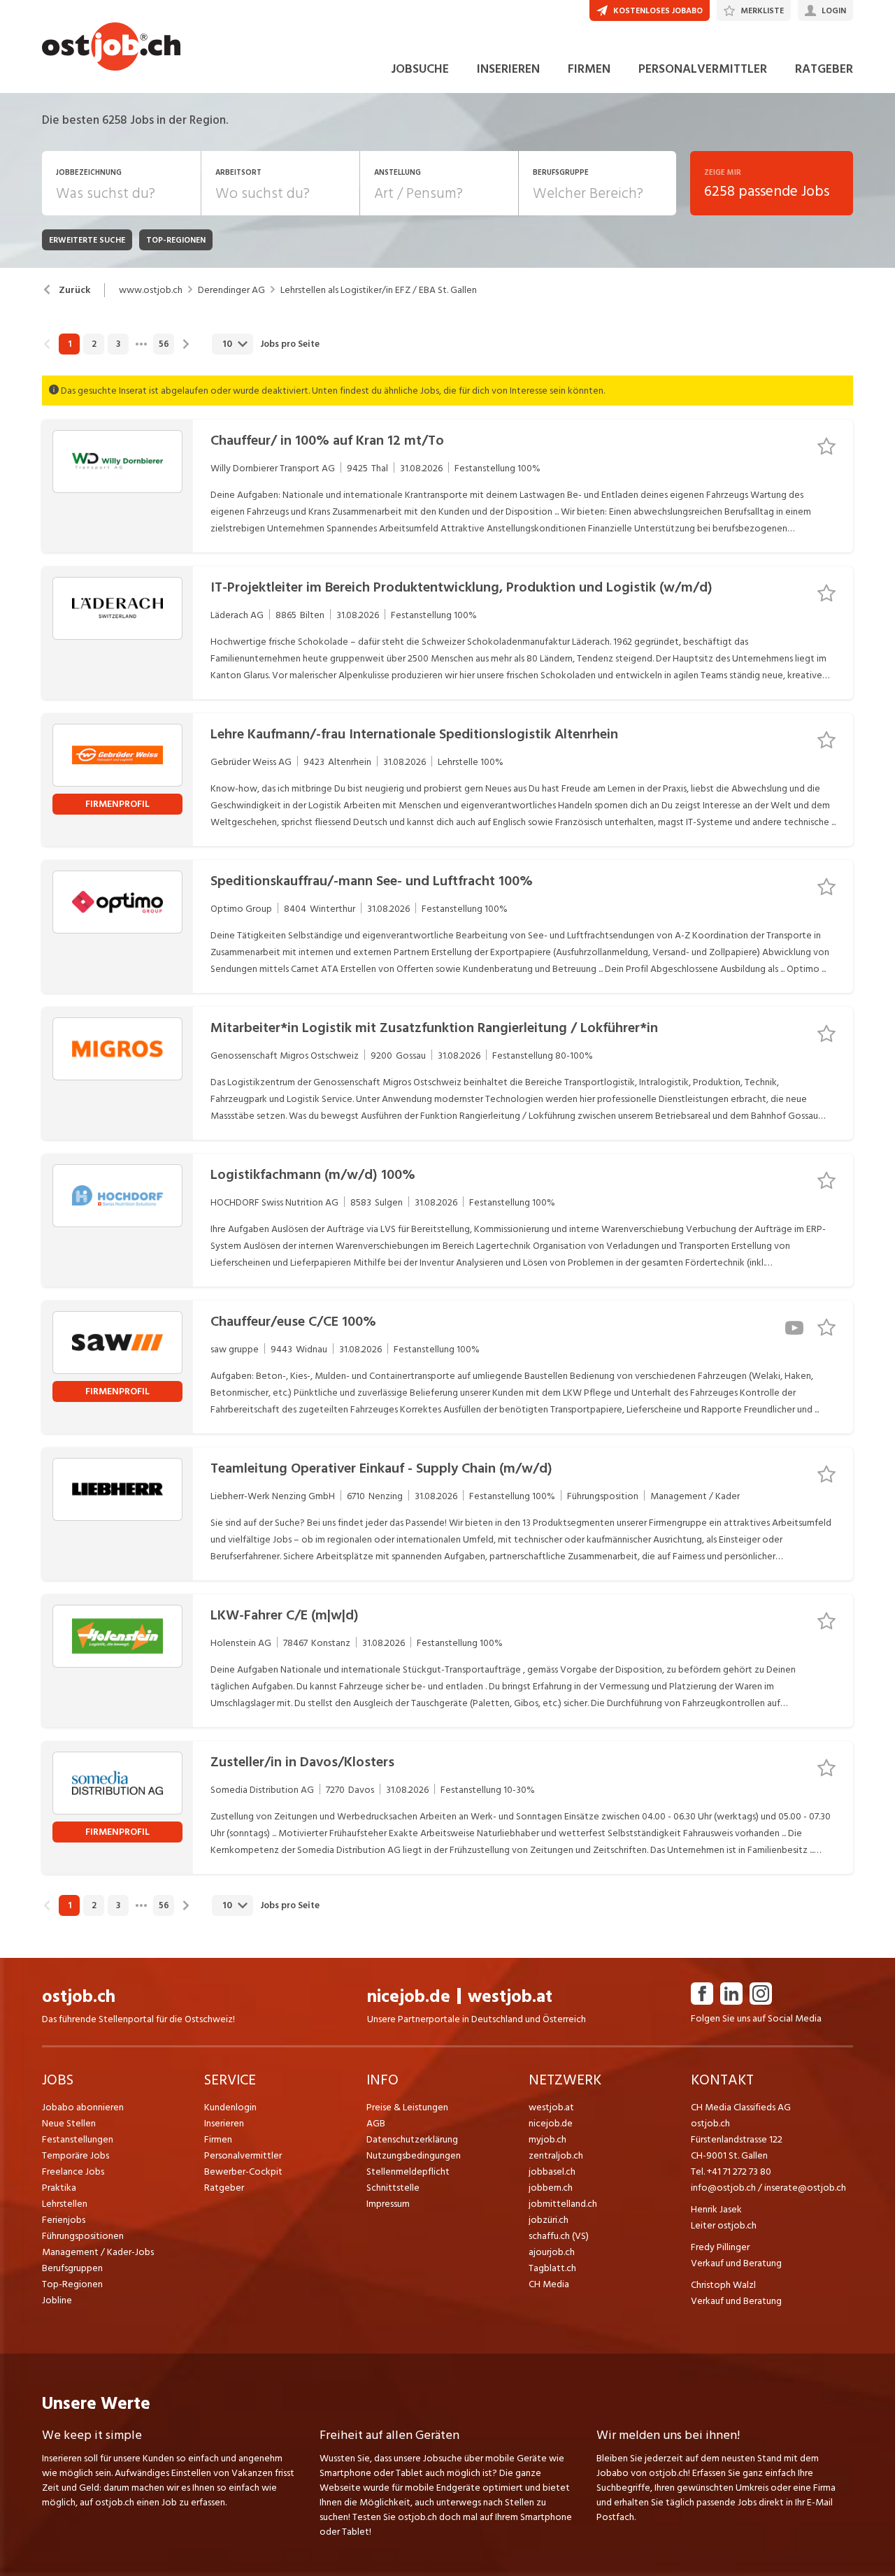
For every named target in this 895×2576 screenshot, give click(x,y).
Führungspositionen (83, 2236)
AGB (376, 2123)
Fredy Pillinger (720, 2247)
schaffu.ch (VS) (559, 2236)
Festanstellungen (78, 2139)
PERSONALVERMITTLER (703, 69)
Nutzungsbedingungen (414, 2155)
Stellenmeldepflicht (408, 2171)
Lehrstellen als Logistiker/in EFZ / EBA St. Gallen (379, 290)
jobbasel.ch (552, 2171)
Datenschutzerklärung (412, 2139)
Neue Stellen (69, 2123)
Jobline (57, 2300)
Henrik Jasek (716, 2209)
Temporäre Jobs (76, 2155)
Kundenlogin (230, 2107)
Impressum (388, 2204)
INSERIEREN (508, 69)
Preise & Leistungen (407, 2107)
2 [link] (94, 344)
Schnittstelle (393, 2188)
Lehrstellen (65, 2204)
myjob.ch (547, 2139)
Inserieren (224, 2123)
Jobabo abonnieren (83, 2107)
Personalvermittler (243, 2155)
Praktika (59, 2188)
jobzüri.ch (549, 2220)
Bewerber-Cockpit (243, 2171)
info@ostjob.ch (723, 2188)
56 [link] (164, 344)
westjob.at (510, 1997)
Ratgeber (224, 2188)
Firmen (218, 2139)
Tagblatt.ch (552, 2268)
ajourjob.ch (552, 2252)
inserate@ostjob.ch (805, 2188)
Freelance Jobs (73, 2171)
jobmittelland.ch (563, 2204)
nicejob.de (409, 1997)
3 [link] (118, 344)
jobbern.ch (551, 2188)
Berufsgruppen (72, 2268)
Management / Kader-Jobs (98, 2252)
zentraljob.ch (556, 2155)
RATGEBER (824, 69)
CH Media (549, 2284)
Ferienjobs (64, 2220)
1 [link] (70, 344)
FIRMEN (589, 69)
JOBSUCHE (420, 69)
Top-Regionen (72, 2284)
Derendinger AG (231, 290)
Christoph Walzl (723, 2285)
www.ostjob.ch (151, 290)
